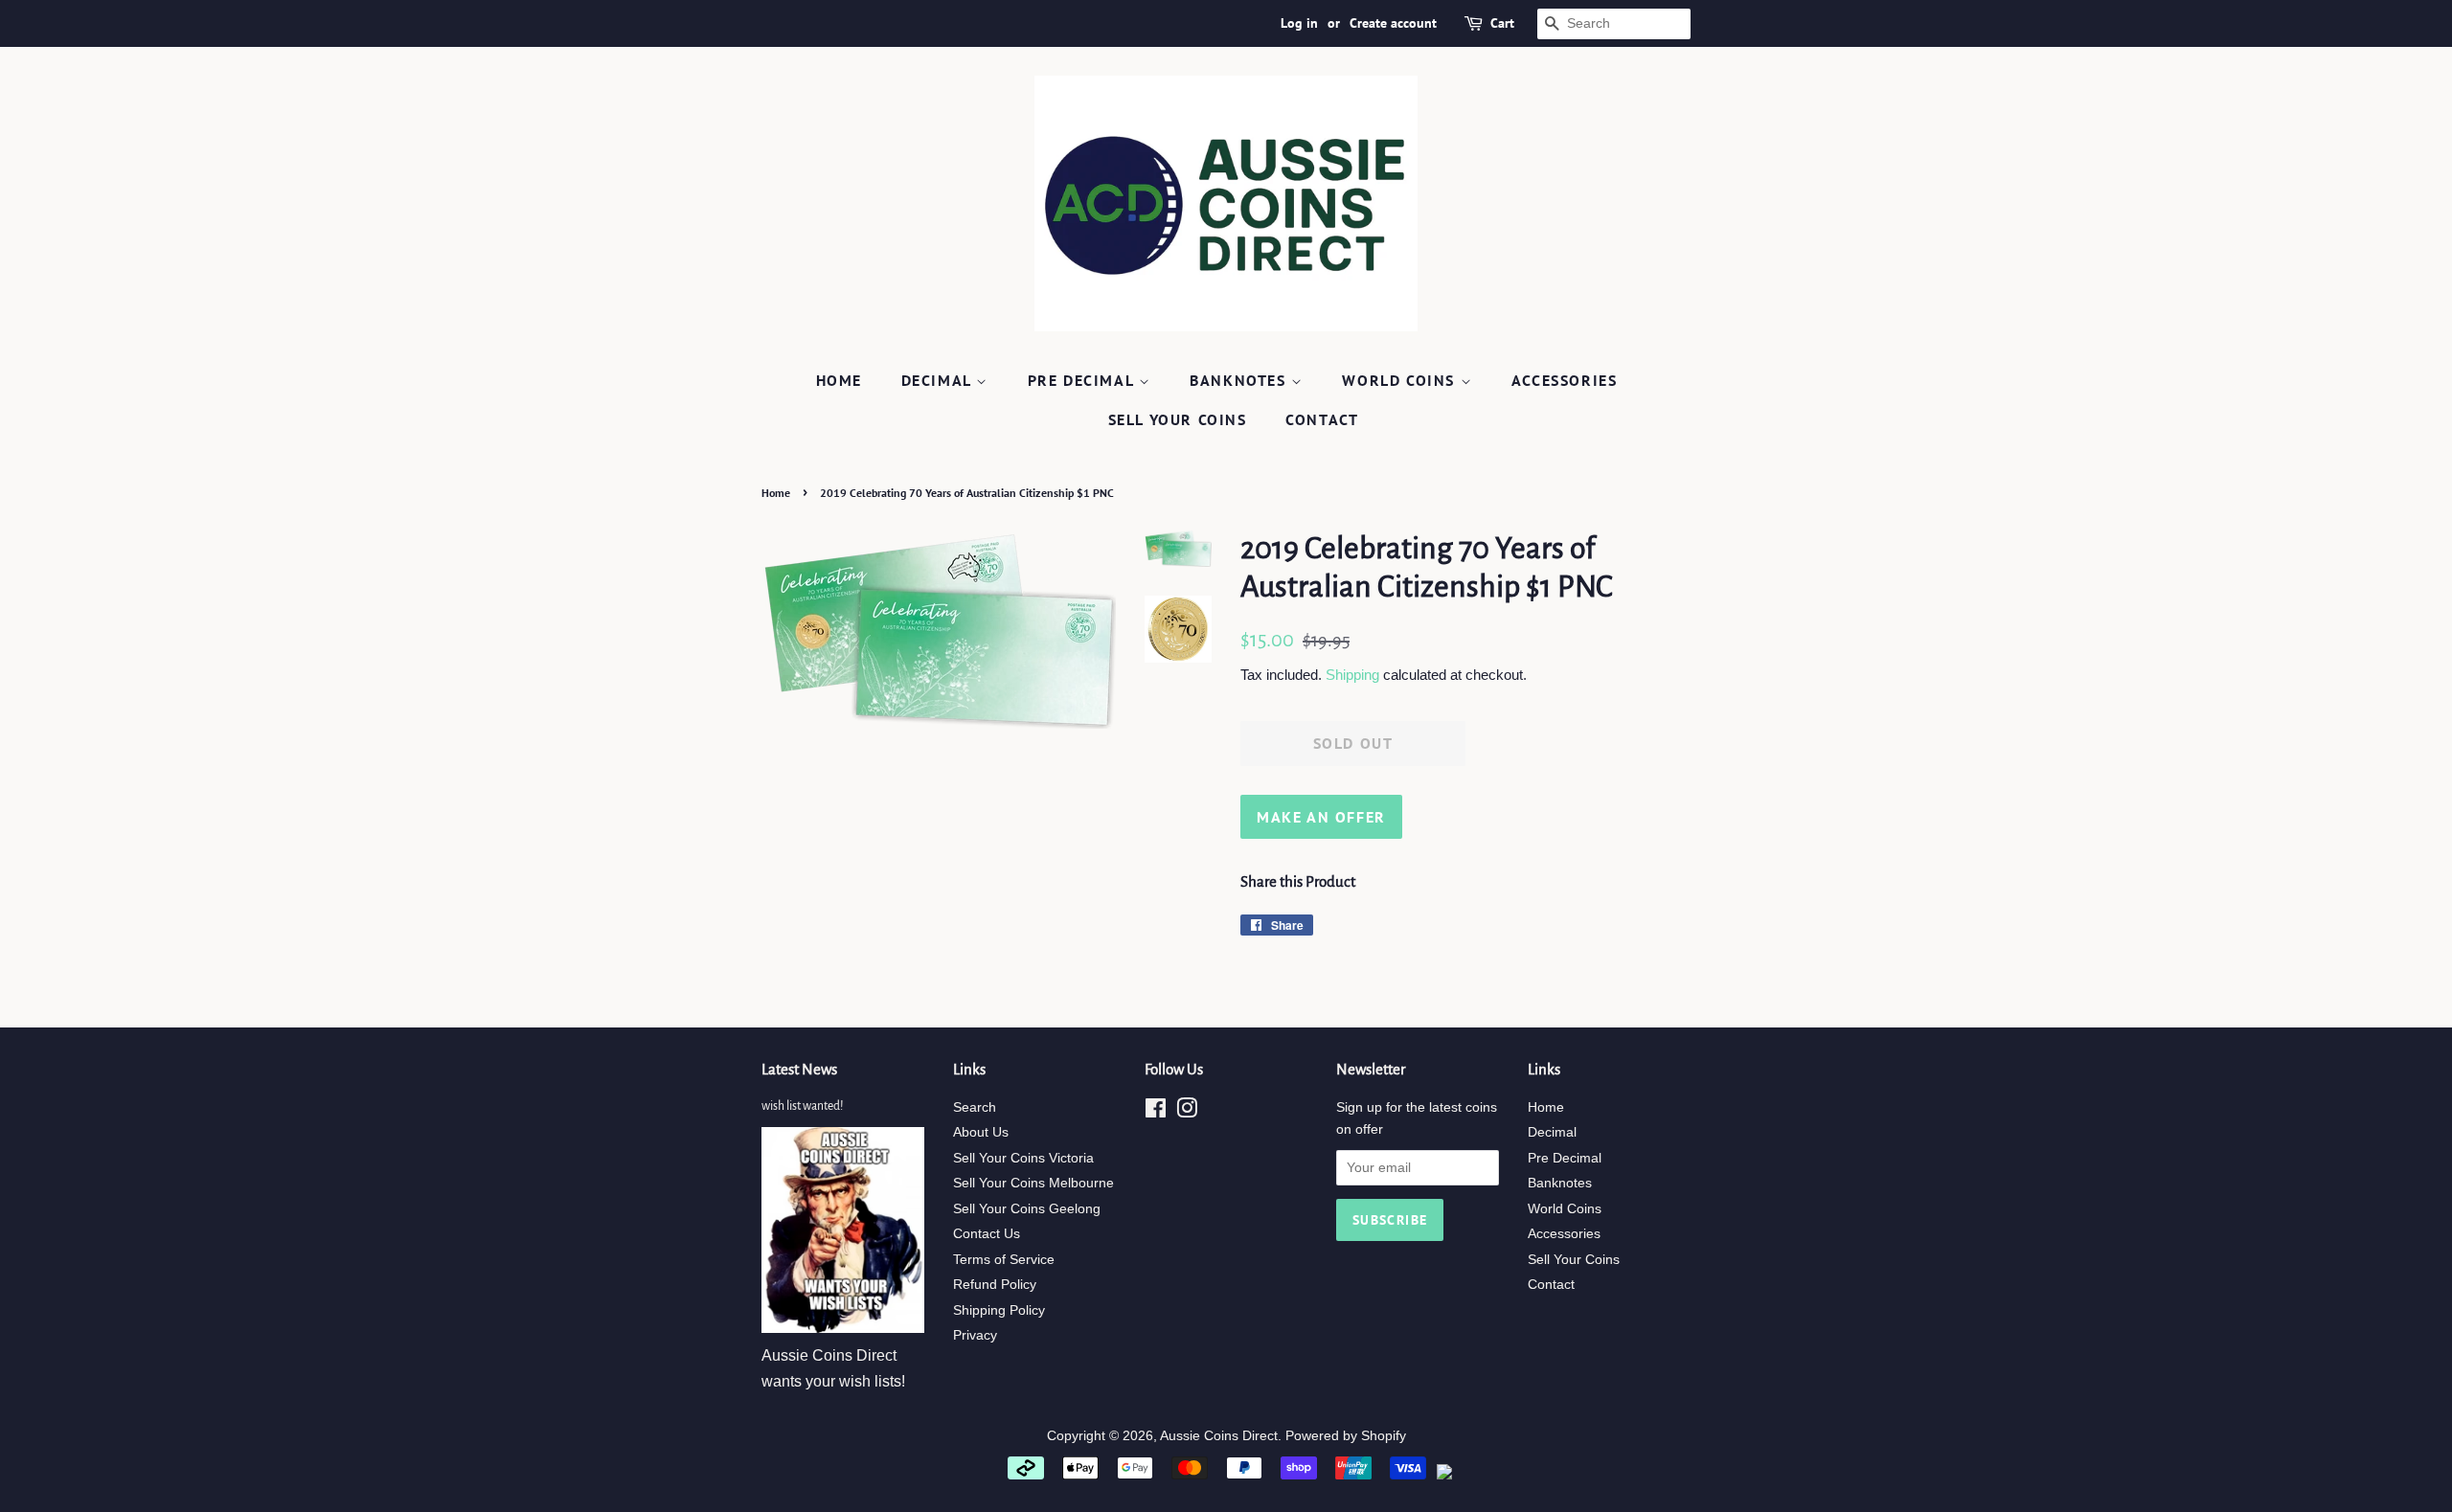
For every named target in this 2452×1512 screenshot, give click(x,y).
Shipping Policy (999, 1310)
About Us (981, 1132)
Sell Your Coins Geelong (1027, 1209)
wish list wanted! (802, 1106)
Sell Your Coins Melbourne (1033, 1183)
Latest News (799, 1069)
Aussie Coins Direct (1219, 1436)
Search (975, 1107)
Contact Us (987, 1234)
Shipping (1352, 675)
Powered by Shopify (1346, 1436)
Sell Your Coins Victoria (1023, 1158)
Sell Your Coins (1178, 419)
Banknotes (1240, 380)
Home (839, 380)
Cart (1502, 23)
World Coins (1401, 380)
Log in (1299, 23)
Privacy (975, 1335)
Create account (1393, 23)
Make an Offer (1321, 817)
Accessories (1565, 380)
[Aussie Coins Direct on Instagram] (1187, 1112)
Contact (1322, 419)
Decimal (939, 380)
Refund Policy (995, 1285)
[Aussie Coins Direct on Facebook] (1156, 1112)
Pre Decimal (1083, 380)
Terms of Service (1004, 1260)
